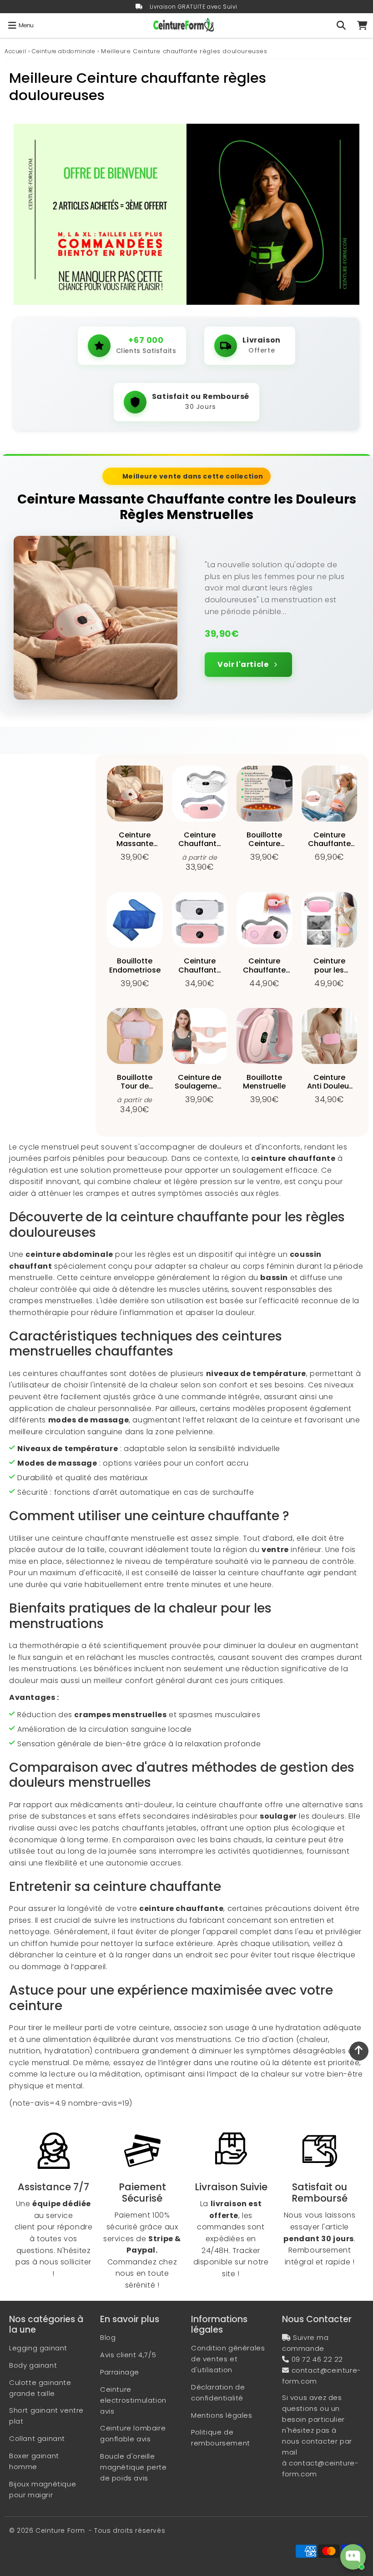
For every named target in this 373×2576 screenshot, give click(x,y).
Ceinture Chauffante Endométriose (265, 970)
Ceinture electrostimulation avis (133, 2400)
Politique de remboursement (221, 2437)
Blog (108, 2337)
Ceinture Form (60, 2531)
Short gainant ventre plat (46, 2416)
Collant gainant (37, 2438)
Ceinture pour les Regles (329, 970)
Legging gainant (38, 2348)
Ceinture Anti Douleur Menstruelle (329, 1086)
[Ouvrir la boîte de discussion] (353, 2557)
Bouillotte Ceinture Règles (264, 844)
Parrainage (120, 2372)
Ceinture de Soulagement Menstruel (200, 1086)
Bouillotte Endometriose (135, 965)
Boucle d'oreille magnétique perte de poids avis (134, 2467)
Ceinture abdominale (63, 51)
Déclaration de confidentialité (218, 2392)
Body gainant (33, 2365)
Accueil (15, 51)
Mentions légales (222, 2415)
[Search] (341, 25)
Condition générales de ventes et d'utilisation (228, 2359)
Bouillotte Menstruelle (264, 1082)
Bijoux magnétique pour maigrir (43, 2489)
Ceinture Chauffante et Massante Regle (200, 974)
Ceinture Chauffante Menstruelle (200, 844)
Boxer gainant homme (34, 2461)
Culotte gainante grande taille (40, 2388)
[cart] (362, 25)
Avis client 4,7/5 (128, 2355)
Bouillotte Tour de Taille (135, 1086)
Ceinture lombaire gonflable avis (133, 2433)
